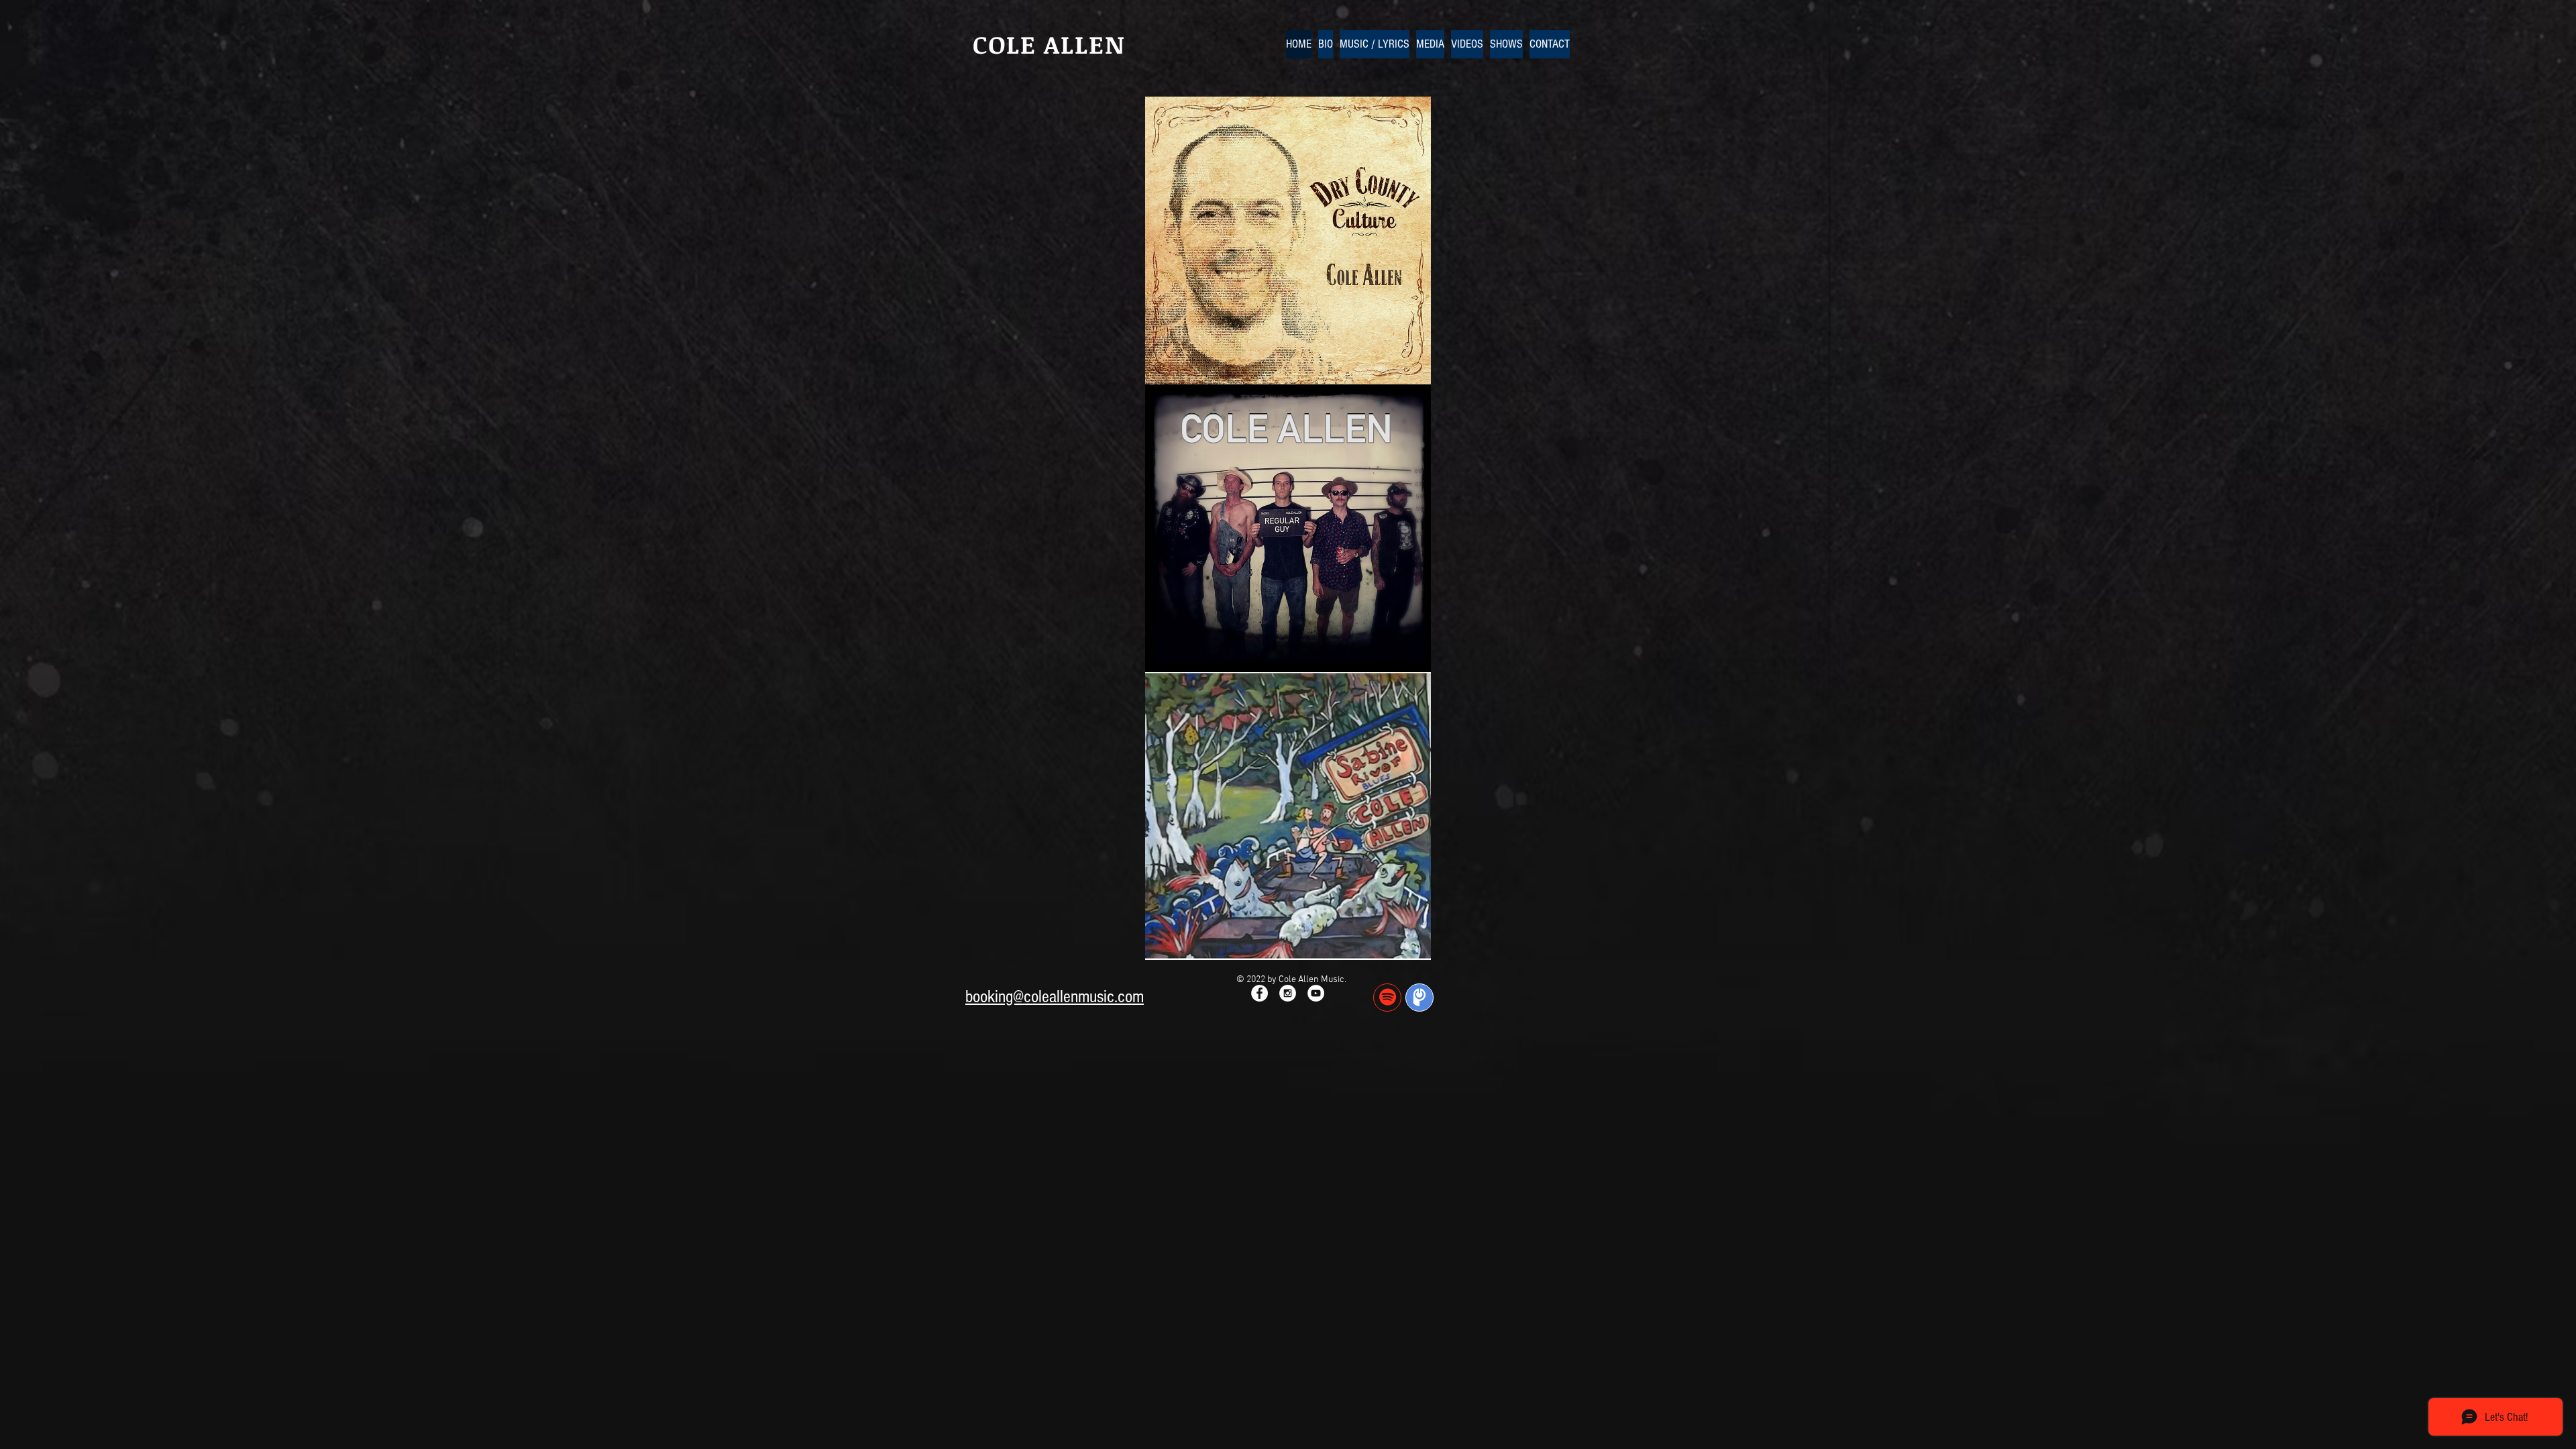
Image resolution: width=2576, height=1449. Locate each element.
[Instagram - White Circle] (1288, 993)
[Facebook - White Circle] (1259, 993)
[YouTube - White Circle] (1316, 993)
